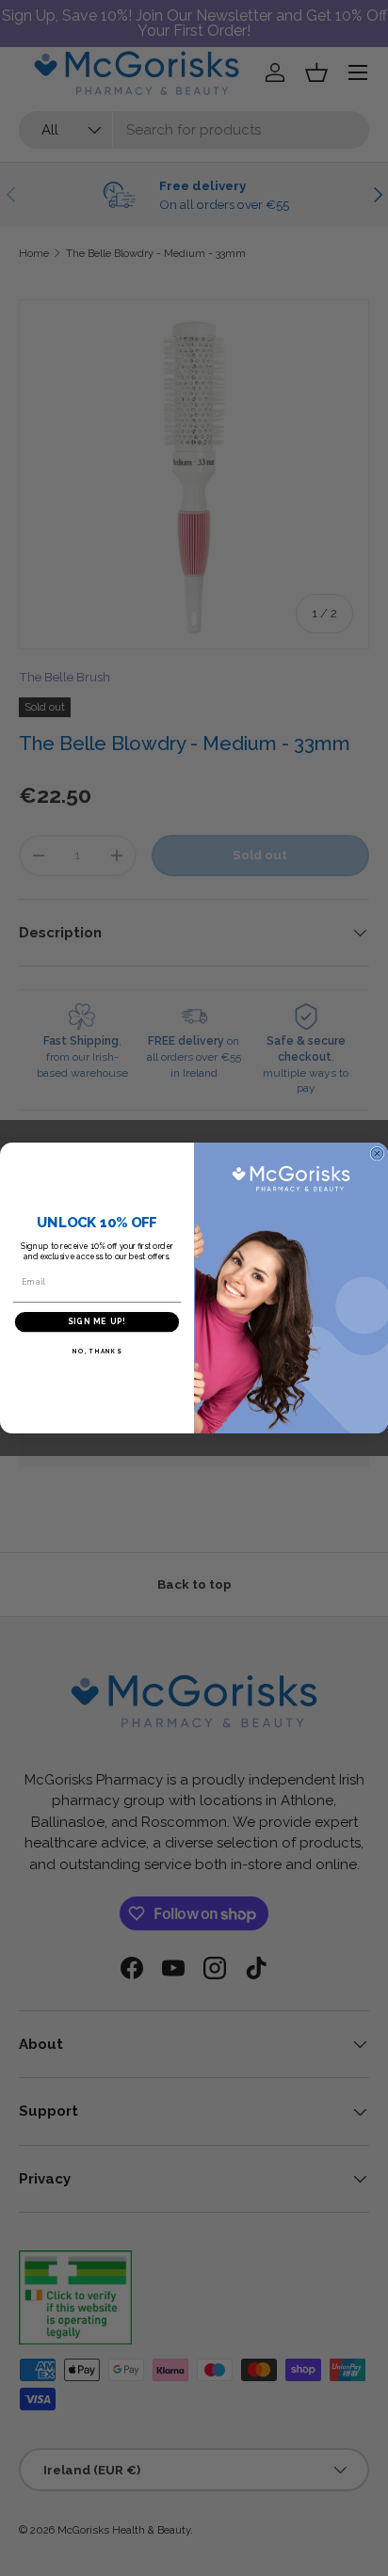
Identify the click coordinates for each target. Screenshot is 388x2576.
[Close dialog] (377, 1153)
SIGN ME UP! (97, 1322)
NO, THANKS (97, 1352)
